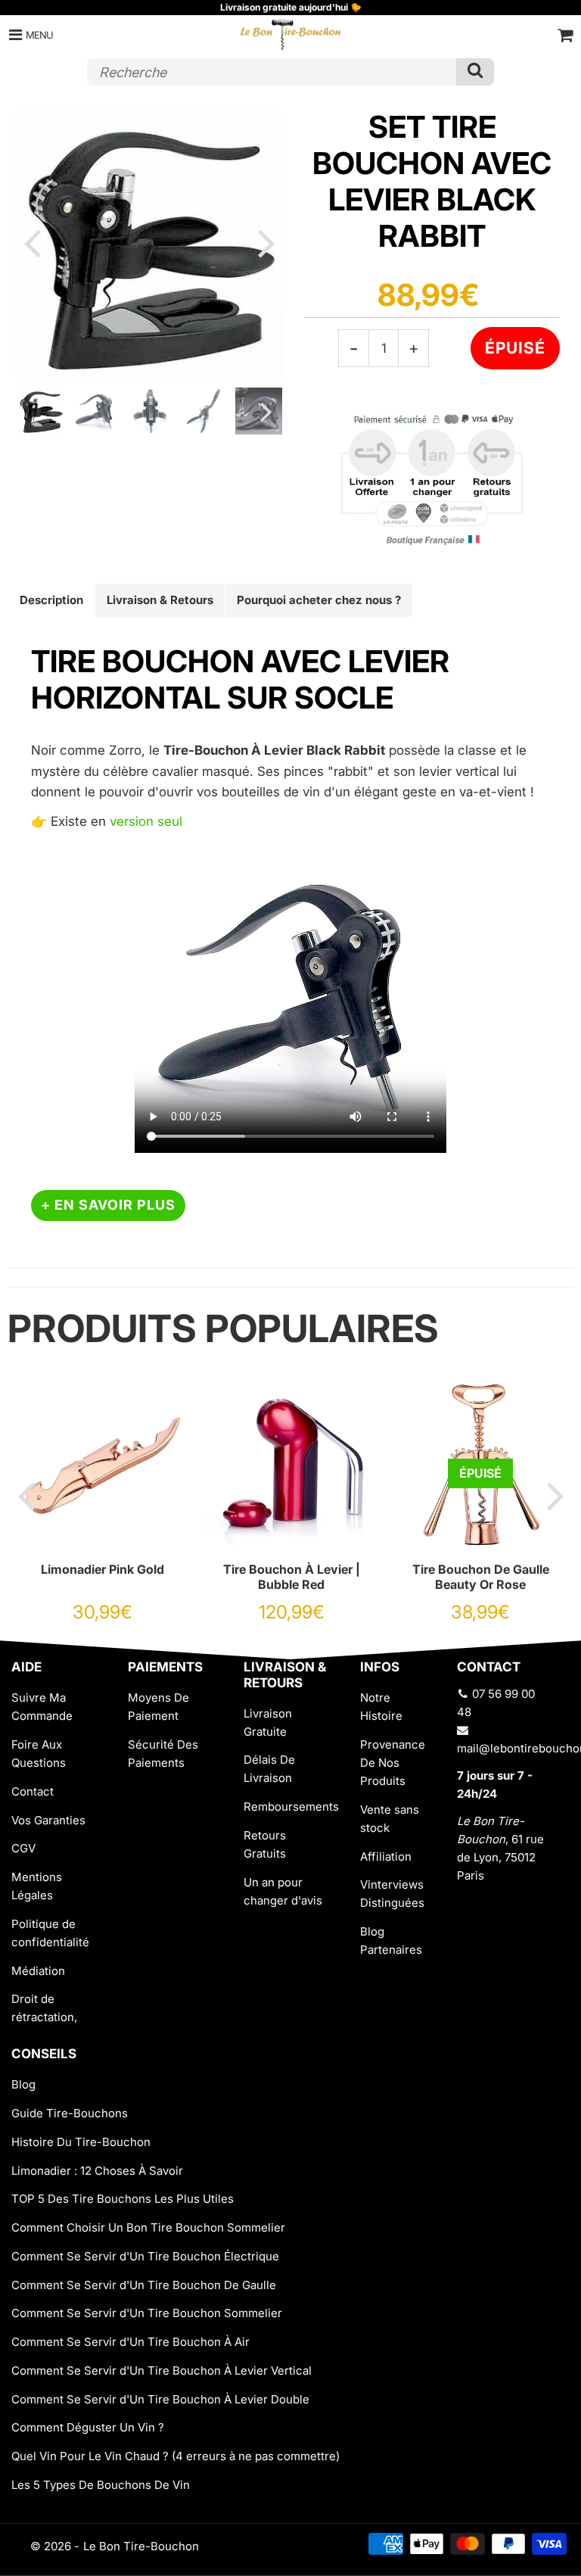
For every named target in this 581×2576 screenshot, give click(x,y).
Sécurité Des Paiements (163, 1754)
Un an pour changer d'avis (283, 1891)
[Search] (475, 72)
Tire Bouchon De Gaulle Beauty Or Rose (481, 1577)
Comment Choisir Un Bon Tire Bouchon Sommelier (148, 2227)
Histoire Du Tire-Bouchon (81, 2142)
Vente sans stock (390, 1819)
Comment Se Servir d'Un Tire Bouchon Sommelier (147, 2313)
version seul (146, 821)
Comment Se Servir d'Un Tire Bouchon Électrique (145, 2256)
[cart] (565, 35)
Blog (23, 2084)
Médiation (38, 1971)
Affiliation (386, 1856)
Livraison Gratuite (268, 1723)
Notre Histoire (381, 1707)
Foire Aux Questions (39, 1754)
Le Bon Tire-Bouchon (141, 2546)
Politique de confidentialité (50, 1933)
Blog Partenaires (391, 1941)
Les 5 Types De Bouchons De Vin (101, 2485)
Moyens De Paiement (158, 1707)
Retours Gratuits (265, 1844)
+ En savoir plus (108, 1205)
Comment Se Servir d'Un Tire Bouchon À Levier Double (160, 2399)
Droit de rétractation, (44, 2008)
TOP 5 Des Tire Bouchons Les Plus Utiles (123, 2199)
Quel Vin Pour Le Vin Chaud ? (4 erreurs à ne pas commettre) (176, 2456)
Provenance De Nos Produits (393, 1763)
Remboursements (290, 1807)
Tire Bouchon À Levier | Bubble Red (292, 1577)
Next (266, 242)
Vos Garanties (48, 1820)
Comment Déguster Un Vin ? (88, 2427)
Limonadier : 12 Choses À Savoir (97, 2171)
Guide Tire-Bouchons (70, 2113)
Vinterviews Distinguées (392, 1894)
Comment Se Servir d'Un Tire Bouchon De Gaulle (144, 2285)
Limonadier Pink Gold (103, 1569)
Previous (32, 242)
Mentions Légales (37, 1886)
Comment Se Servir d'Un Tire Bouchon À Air (130, 2342)
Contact (33, 1791)
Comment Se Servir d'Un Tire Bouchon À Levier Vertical (162, 2370)
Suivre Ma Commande (42, 1707)
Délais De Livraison (269, 1769)
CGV (23, 1848)
